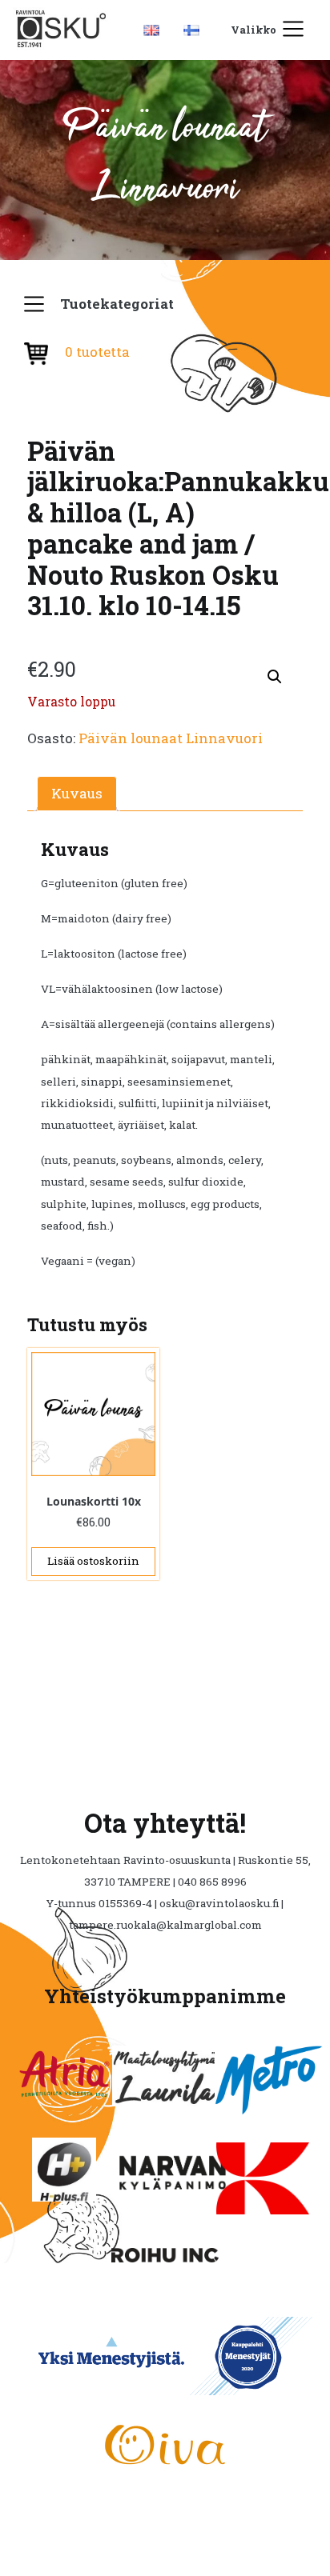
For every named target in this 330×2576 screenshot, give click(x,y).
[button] (275, 677)
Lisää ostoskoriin (93, 1561)
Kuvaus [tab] (77, 793)
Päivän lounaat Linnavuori (171, 738)
